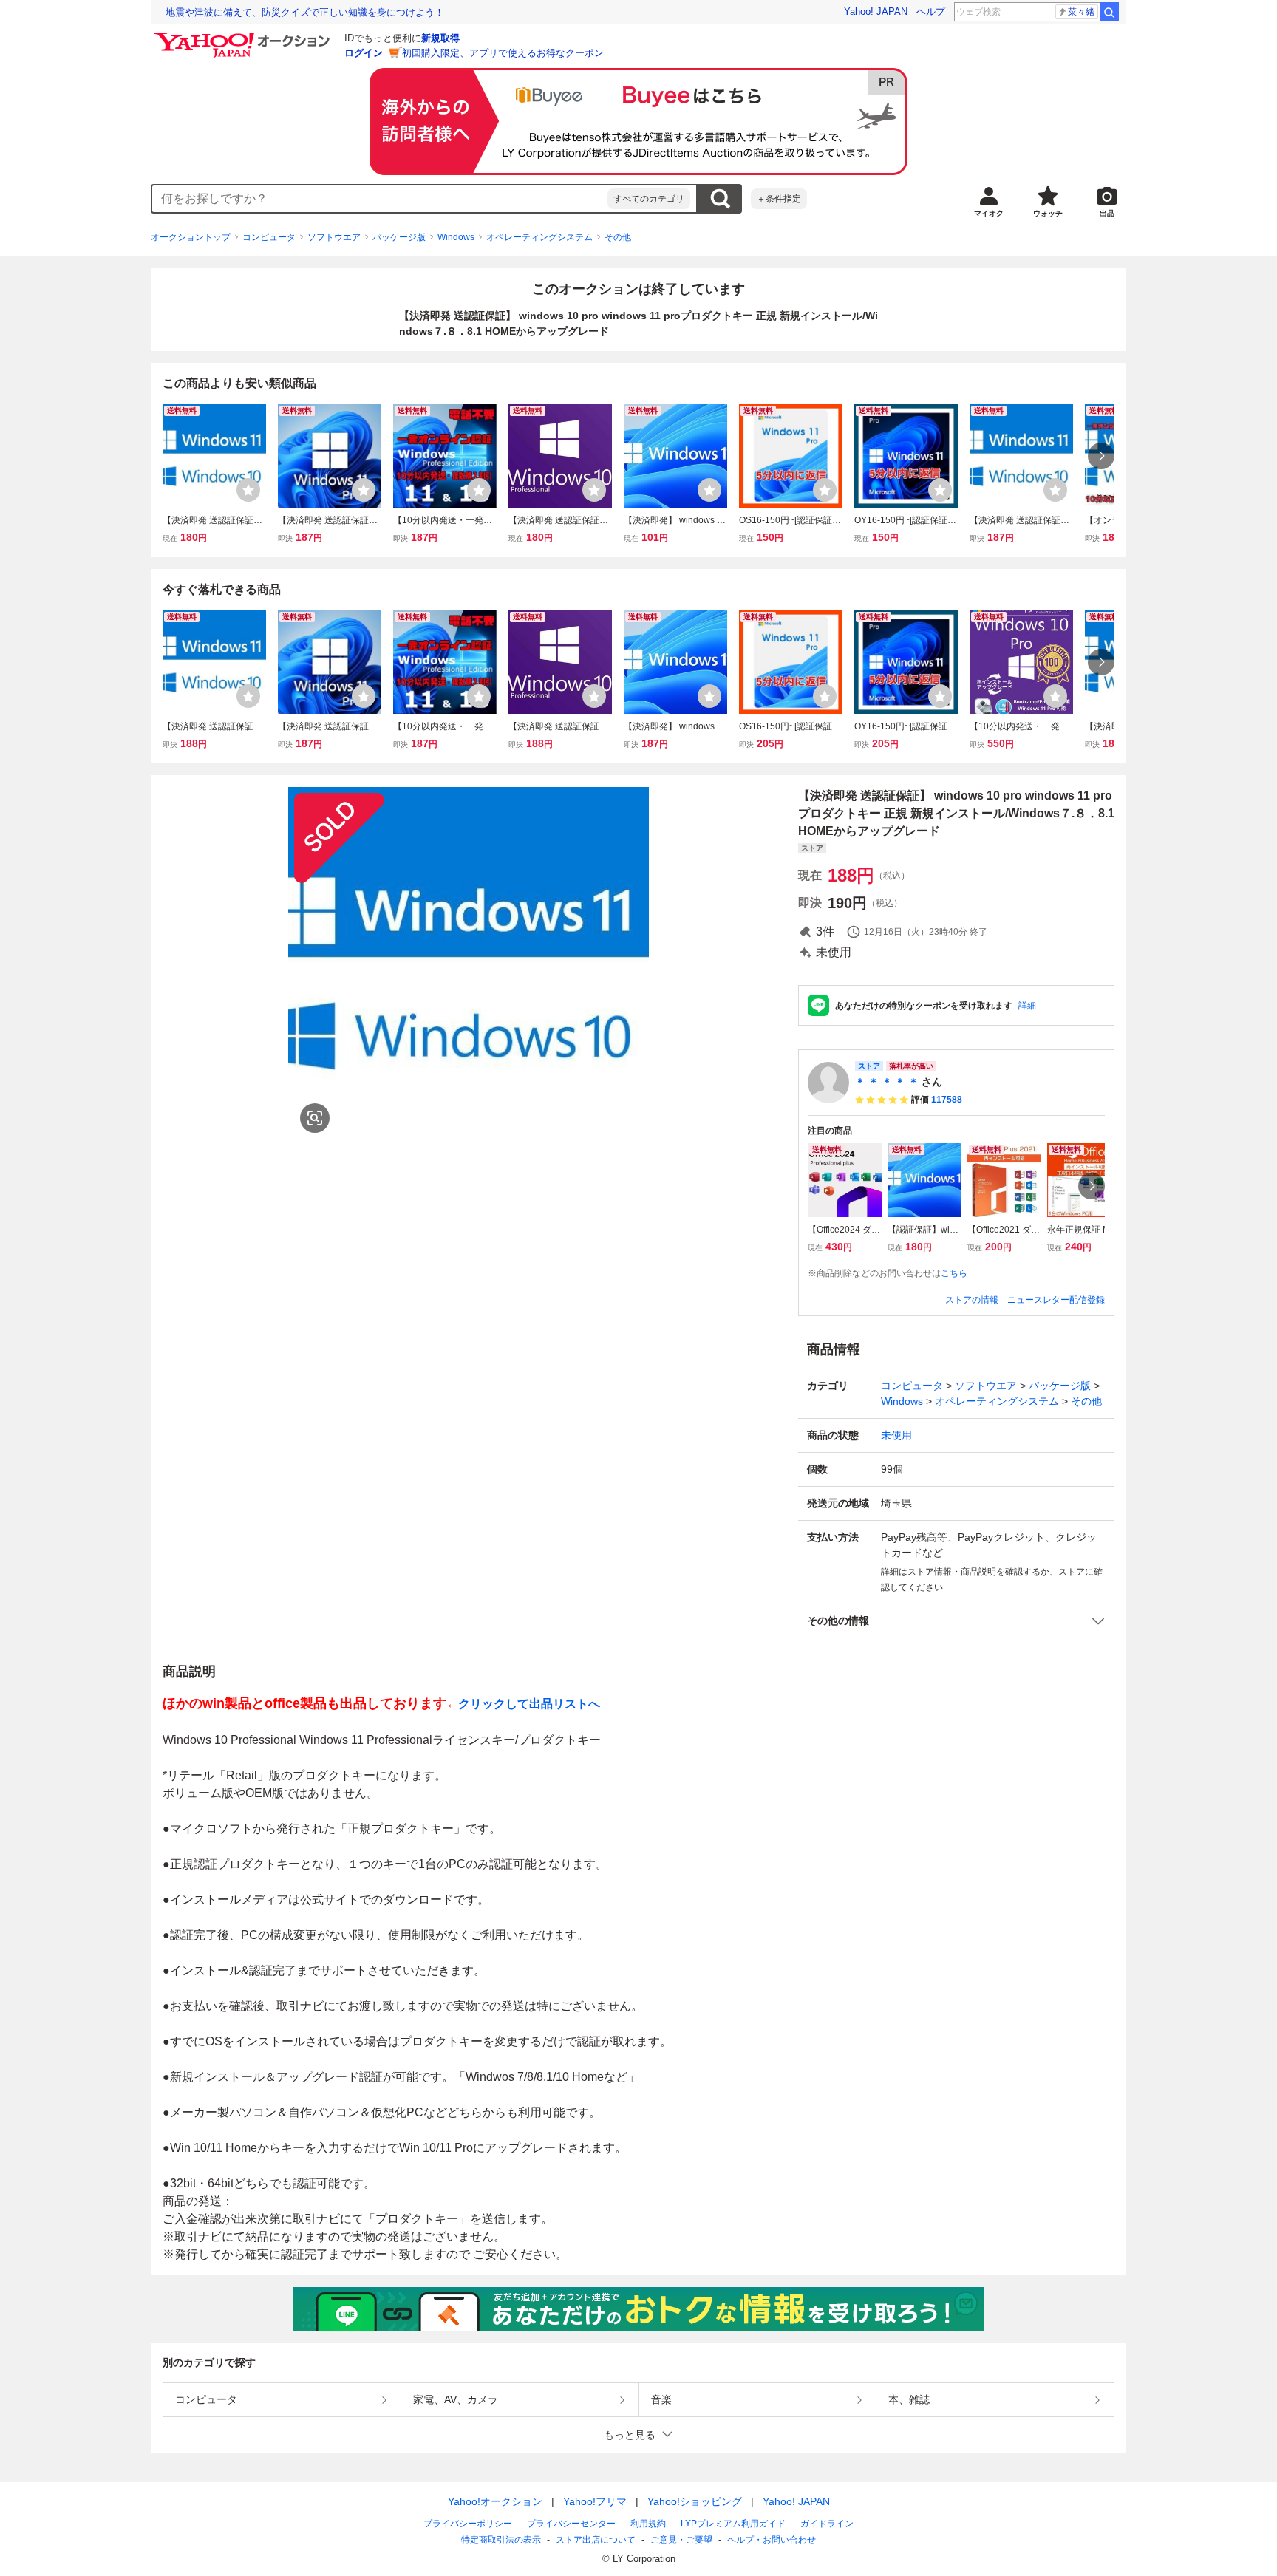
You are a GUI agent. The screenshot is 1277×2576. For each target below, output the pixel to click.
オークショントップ (191, 237)
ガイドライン (827, 2524)
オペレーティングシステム (539, 237)
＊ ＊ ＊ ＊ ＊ (887, 1082)
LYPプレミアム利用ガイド (733, 2524)
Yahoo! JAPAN (876, 11)
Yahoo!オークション (495, 2501)
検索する (720, 199)
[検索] (1109, 12)
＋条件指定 (779, 199)
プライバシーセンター (571, 2524)
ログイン (364, 53)
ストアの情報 (972, 1300)
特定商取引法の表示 (501, 2540)
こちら (954, 1273)
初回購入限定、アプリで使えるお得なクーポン (503, 53)
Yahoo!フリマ (595, 2501)
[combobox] (380, 199)
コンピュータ (269, 237)
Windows (456, 237)
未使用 (896, 1435)
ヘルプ (931, 11)
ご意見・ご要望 (681, 2540)
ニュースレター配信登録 (1056, 1300)
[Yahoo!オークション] (244, 36)
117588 (947, 1100)
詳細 (1027, 1006)
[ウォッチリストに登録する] (248, 490)
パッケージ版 (399, 237)
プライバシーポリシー (468, 2524)
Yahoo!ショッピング (695, 2501)
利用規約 (648, 2524)
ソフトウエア (334, 237)
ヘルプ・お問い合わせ (772, 2540)
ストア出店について (596, 2540)
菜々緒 (1081, 12)
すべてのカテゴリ (649, 199)
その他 (618, 237)
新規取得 (440, 38)
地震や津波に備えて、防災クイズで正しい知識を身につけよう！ (305, 12)
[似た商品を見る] (315, 1118)
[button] (956, 1621)
